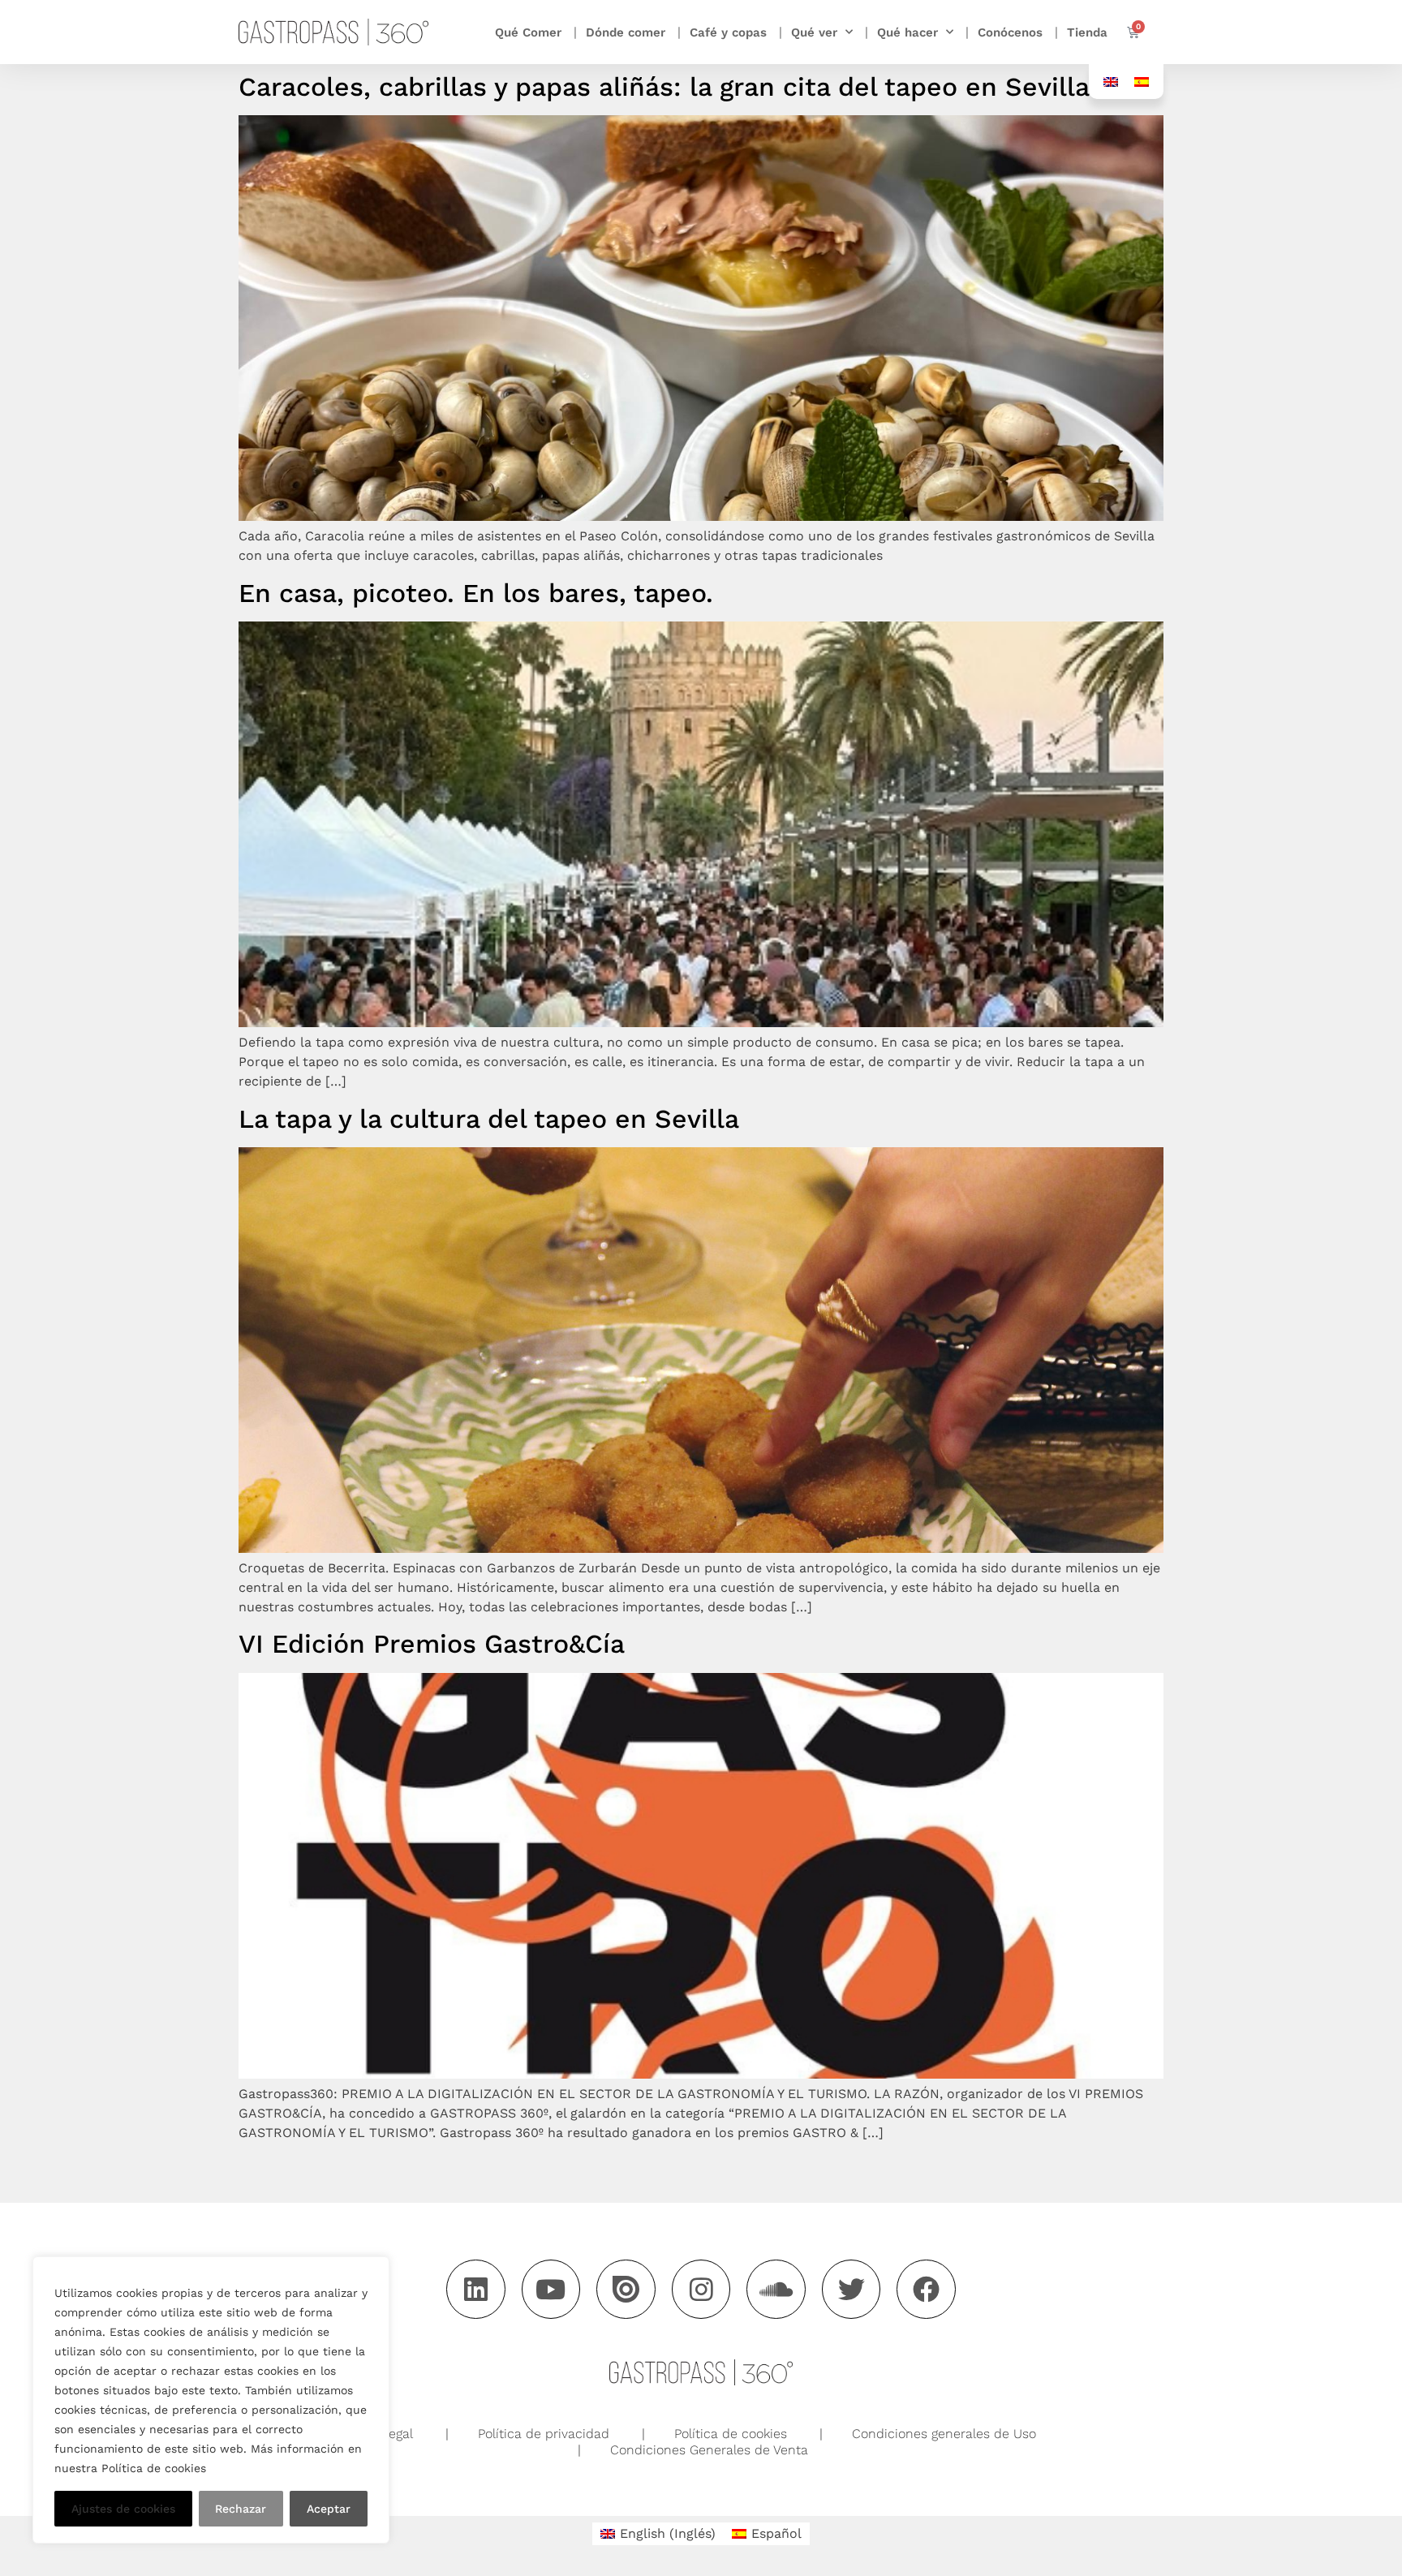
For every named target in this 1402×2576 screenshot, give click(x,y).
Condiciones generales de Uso (944, 2434)
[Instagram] (701, 2289)
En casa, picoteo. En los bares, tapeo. (476, 593)
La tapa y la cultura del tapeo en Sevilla (489, 1119)
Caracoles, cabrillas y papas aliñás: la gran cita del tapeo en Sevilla (664, 87)
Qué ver (814, 32)
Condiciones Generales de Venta (709, 2450)
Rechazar (241, 2509)
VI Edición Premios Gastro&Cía (432, 1644)
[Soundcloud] (776, 2289)
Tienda (1087, 32)
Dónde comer (626, 32)
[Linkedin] (476, 2289)
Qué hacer (907, 32)
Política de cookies (731, 2434)
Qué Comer (528, 32)
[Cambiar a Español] (1142, 82)
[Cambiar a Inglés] (1111, 82)
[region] (211, 2400)
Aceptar (329, 2509)
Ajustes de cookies (123, 2509)
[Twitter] (852, 2289)
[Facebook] (926, 2289)
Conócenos (1010, 32)
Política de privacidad (544, 2434)
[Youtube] (551, 2289)
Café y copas (728, 32)
